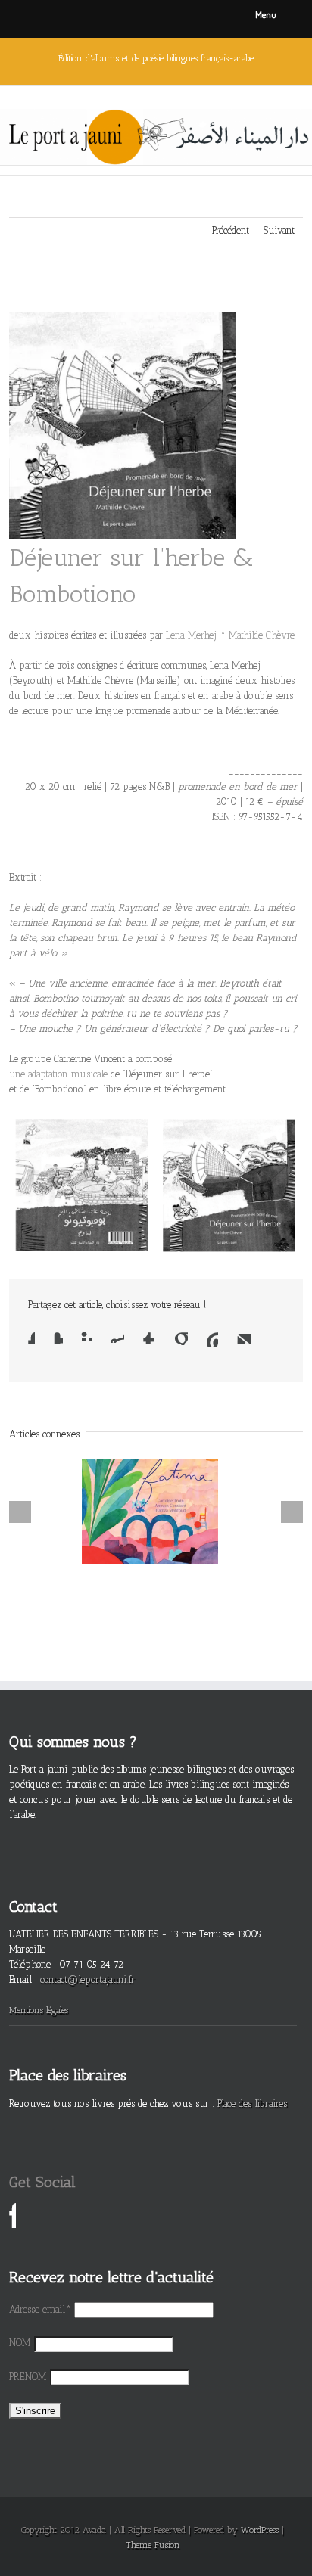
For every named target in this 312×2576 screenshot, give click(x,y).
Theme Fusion (153, 2545)
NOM (20, 2343)
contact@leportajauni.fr (87, 1979)
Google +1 (180, 1338)
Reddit (117, 1337)
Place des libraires (252, 2104)
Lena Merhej (191, 635)
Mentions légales (39, 2010)
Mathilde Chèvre (262, 635)
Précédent (231, 230)
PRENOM (28, 2377)
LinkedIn (86, 1336)
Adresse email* (40, 2309)
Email (244, 1338)
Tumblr (148, 1338)
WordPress (260, 2530)
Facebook (31, 1338)
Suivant (279, 230)
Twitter (58, 1338)
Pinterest (212, 1339)
